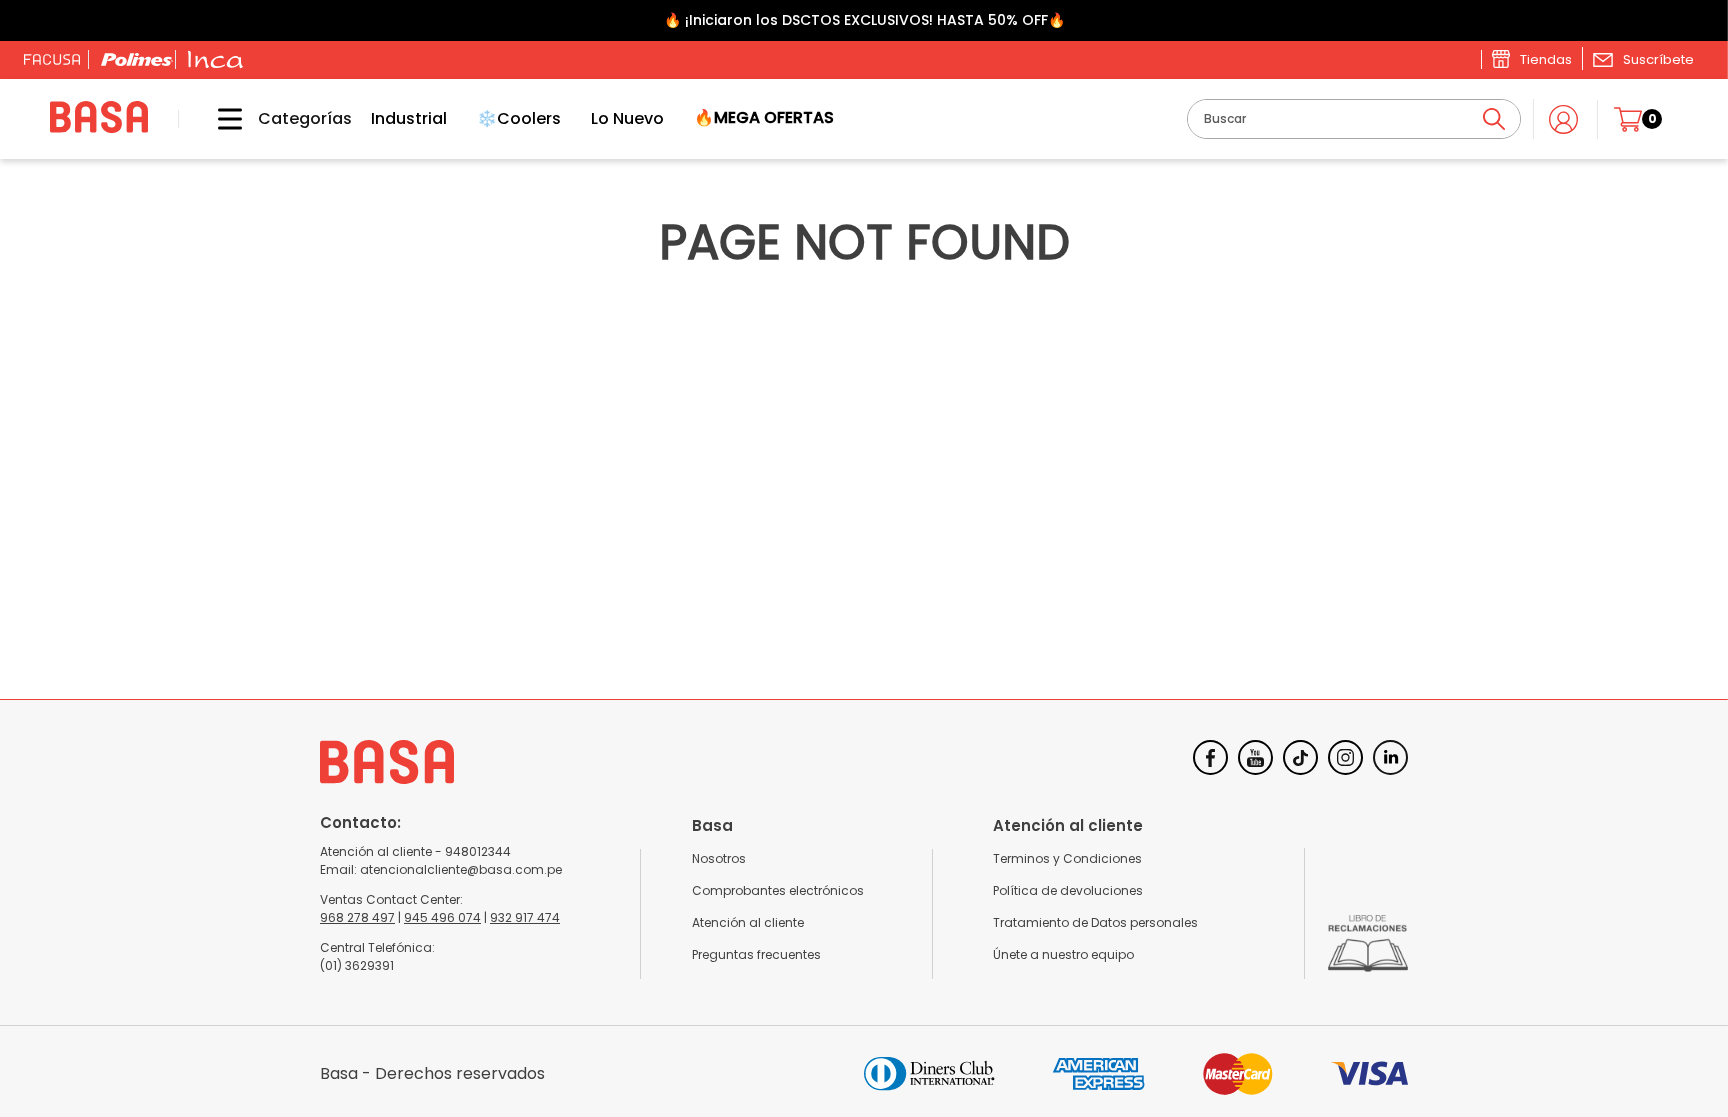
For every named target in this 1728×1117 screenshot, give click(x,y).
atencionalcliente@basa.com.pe (461, 869)
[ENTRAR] (1565, 119)
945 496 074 (442, 917)
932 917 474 (525, 917)
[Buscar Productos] (1494, 119)
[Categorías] (215, 119)
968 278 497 (357, 917)
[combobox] (1354, 119)
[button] (1643, 59)
